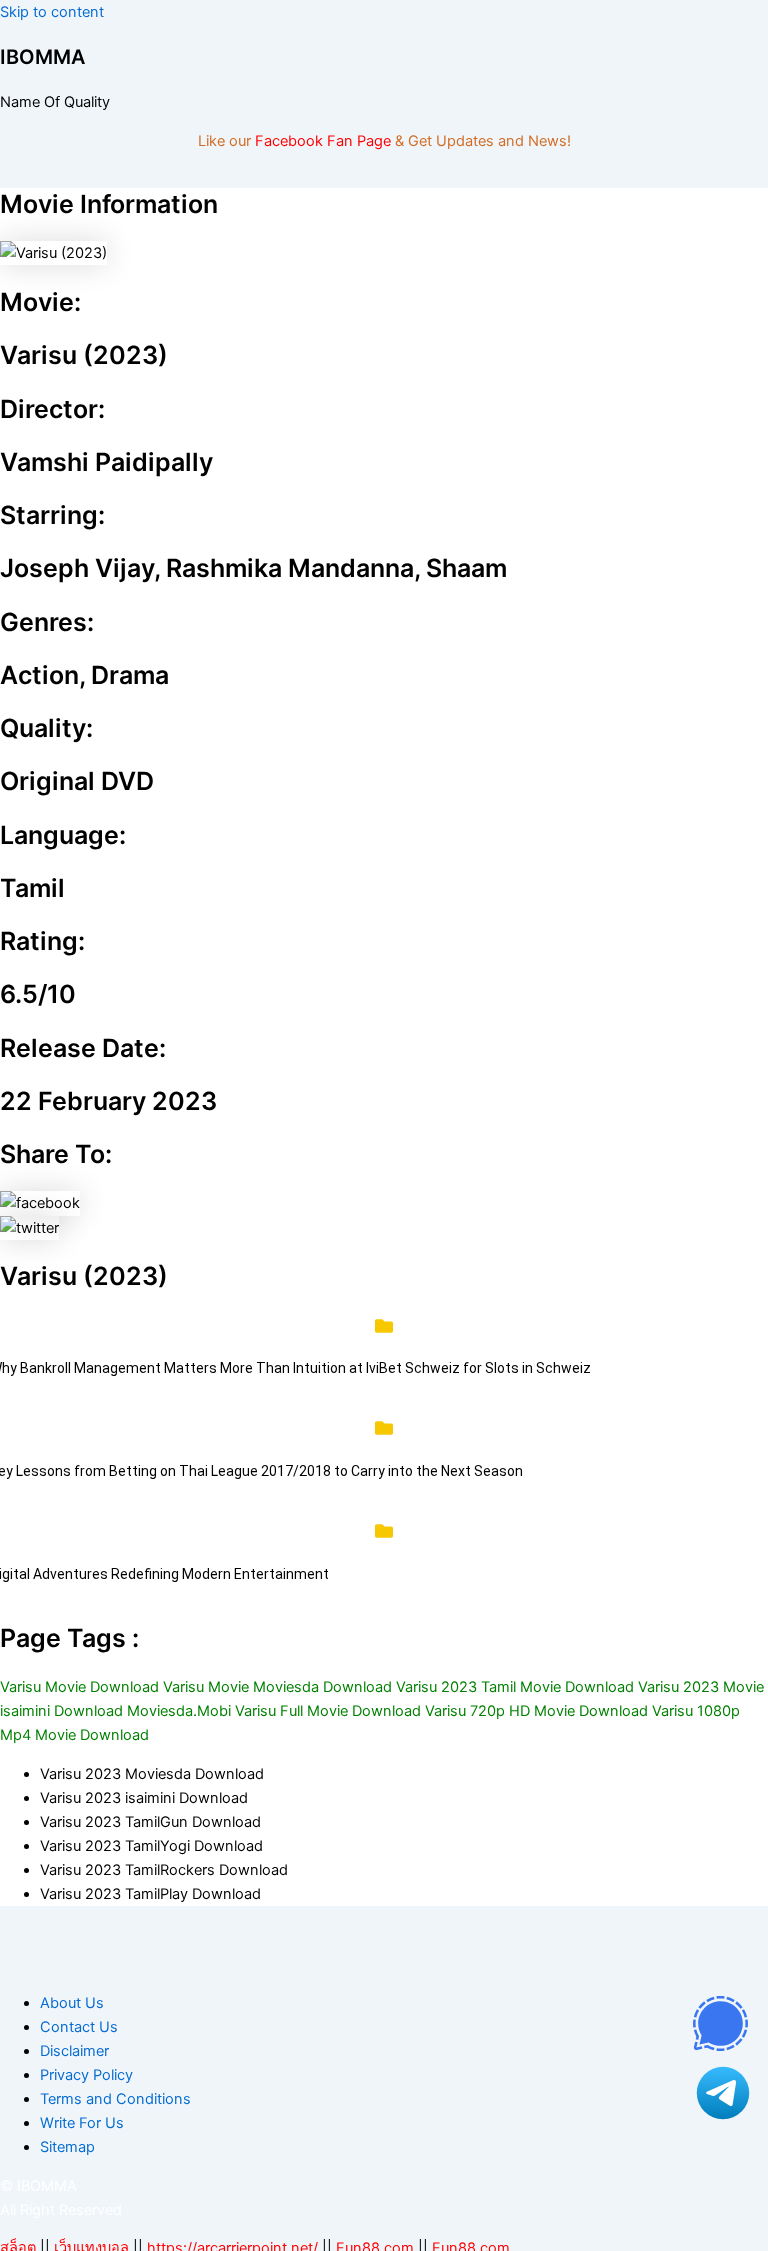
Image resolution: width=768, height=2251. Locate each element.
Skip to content (52, 12)
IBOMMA (42, 57)
